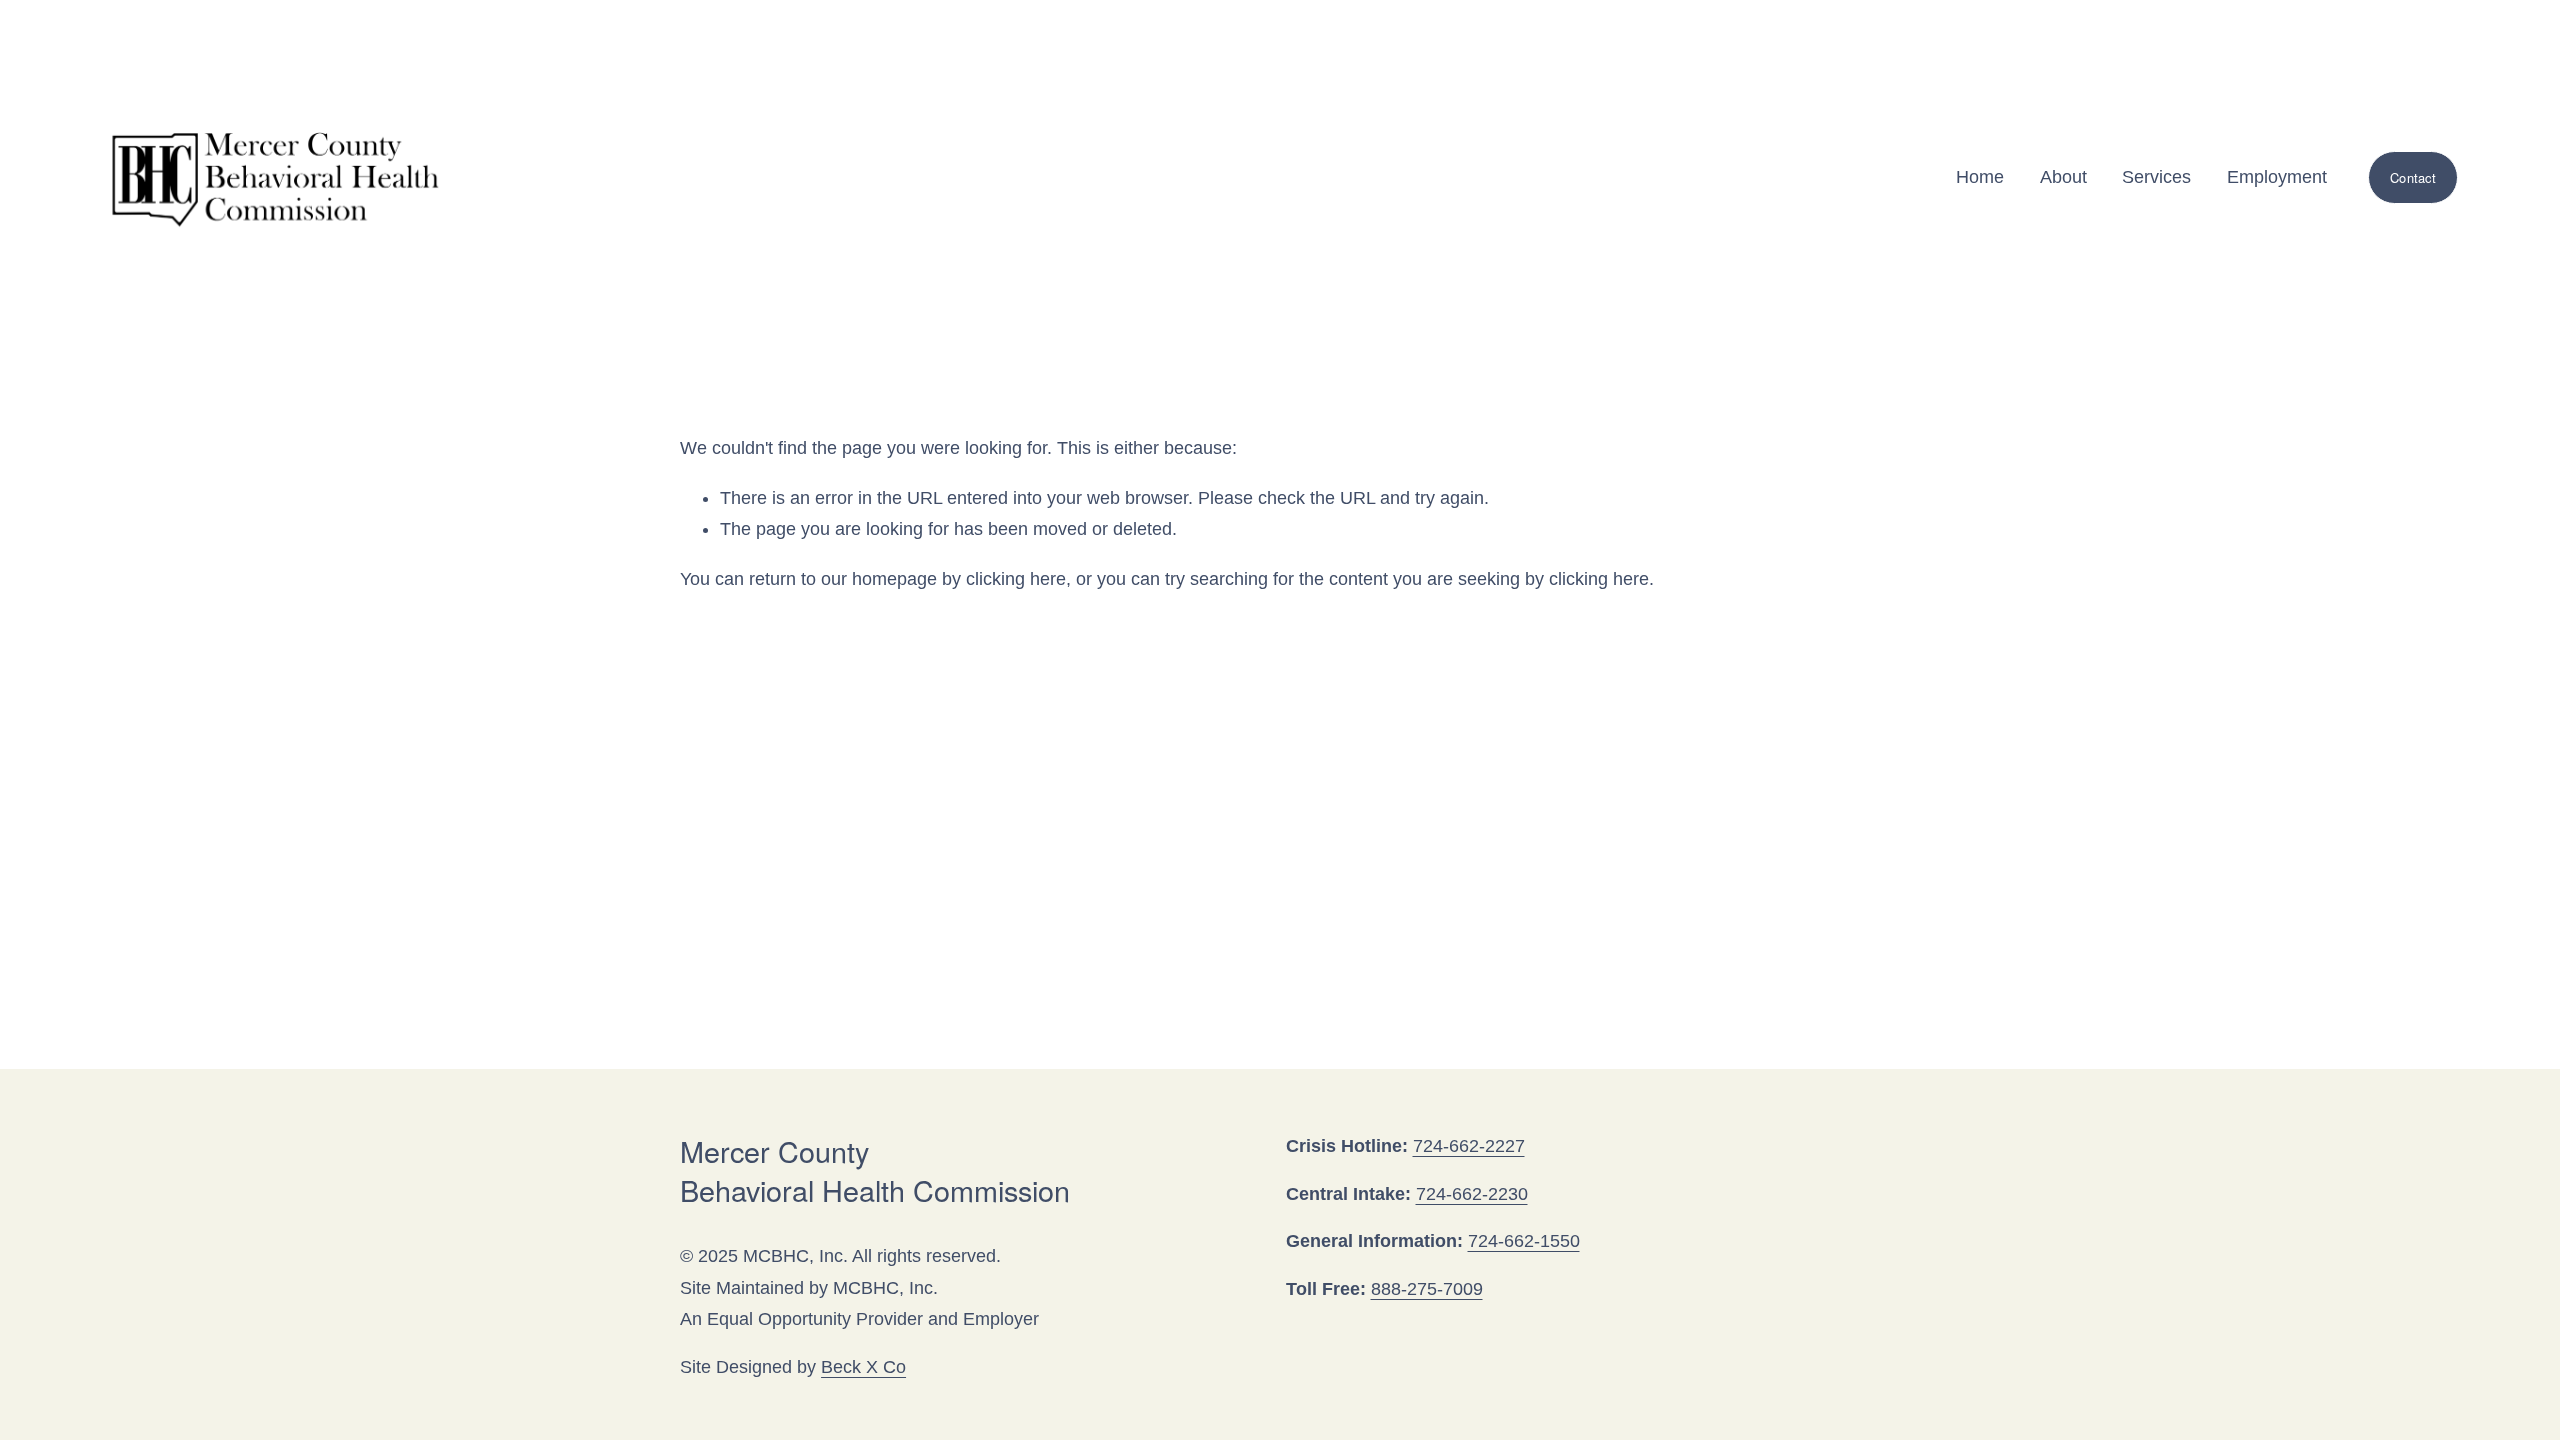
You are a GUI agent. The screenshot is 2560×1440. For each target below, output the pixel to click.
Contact (2413, 177)
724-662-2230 (1472, 1194)
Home (1980, 177)
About (2063, 177)
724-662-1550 (1524, 1241)
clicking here (1016, 579)
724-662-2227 (1469, 1146)
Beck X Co (863, 1367)
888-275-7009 (1427, 1289)
